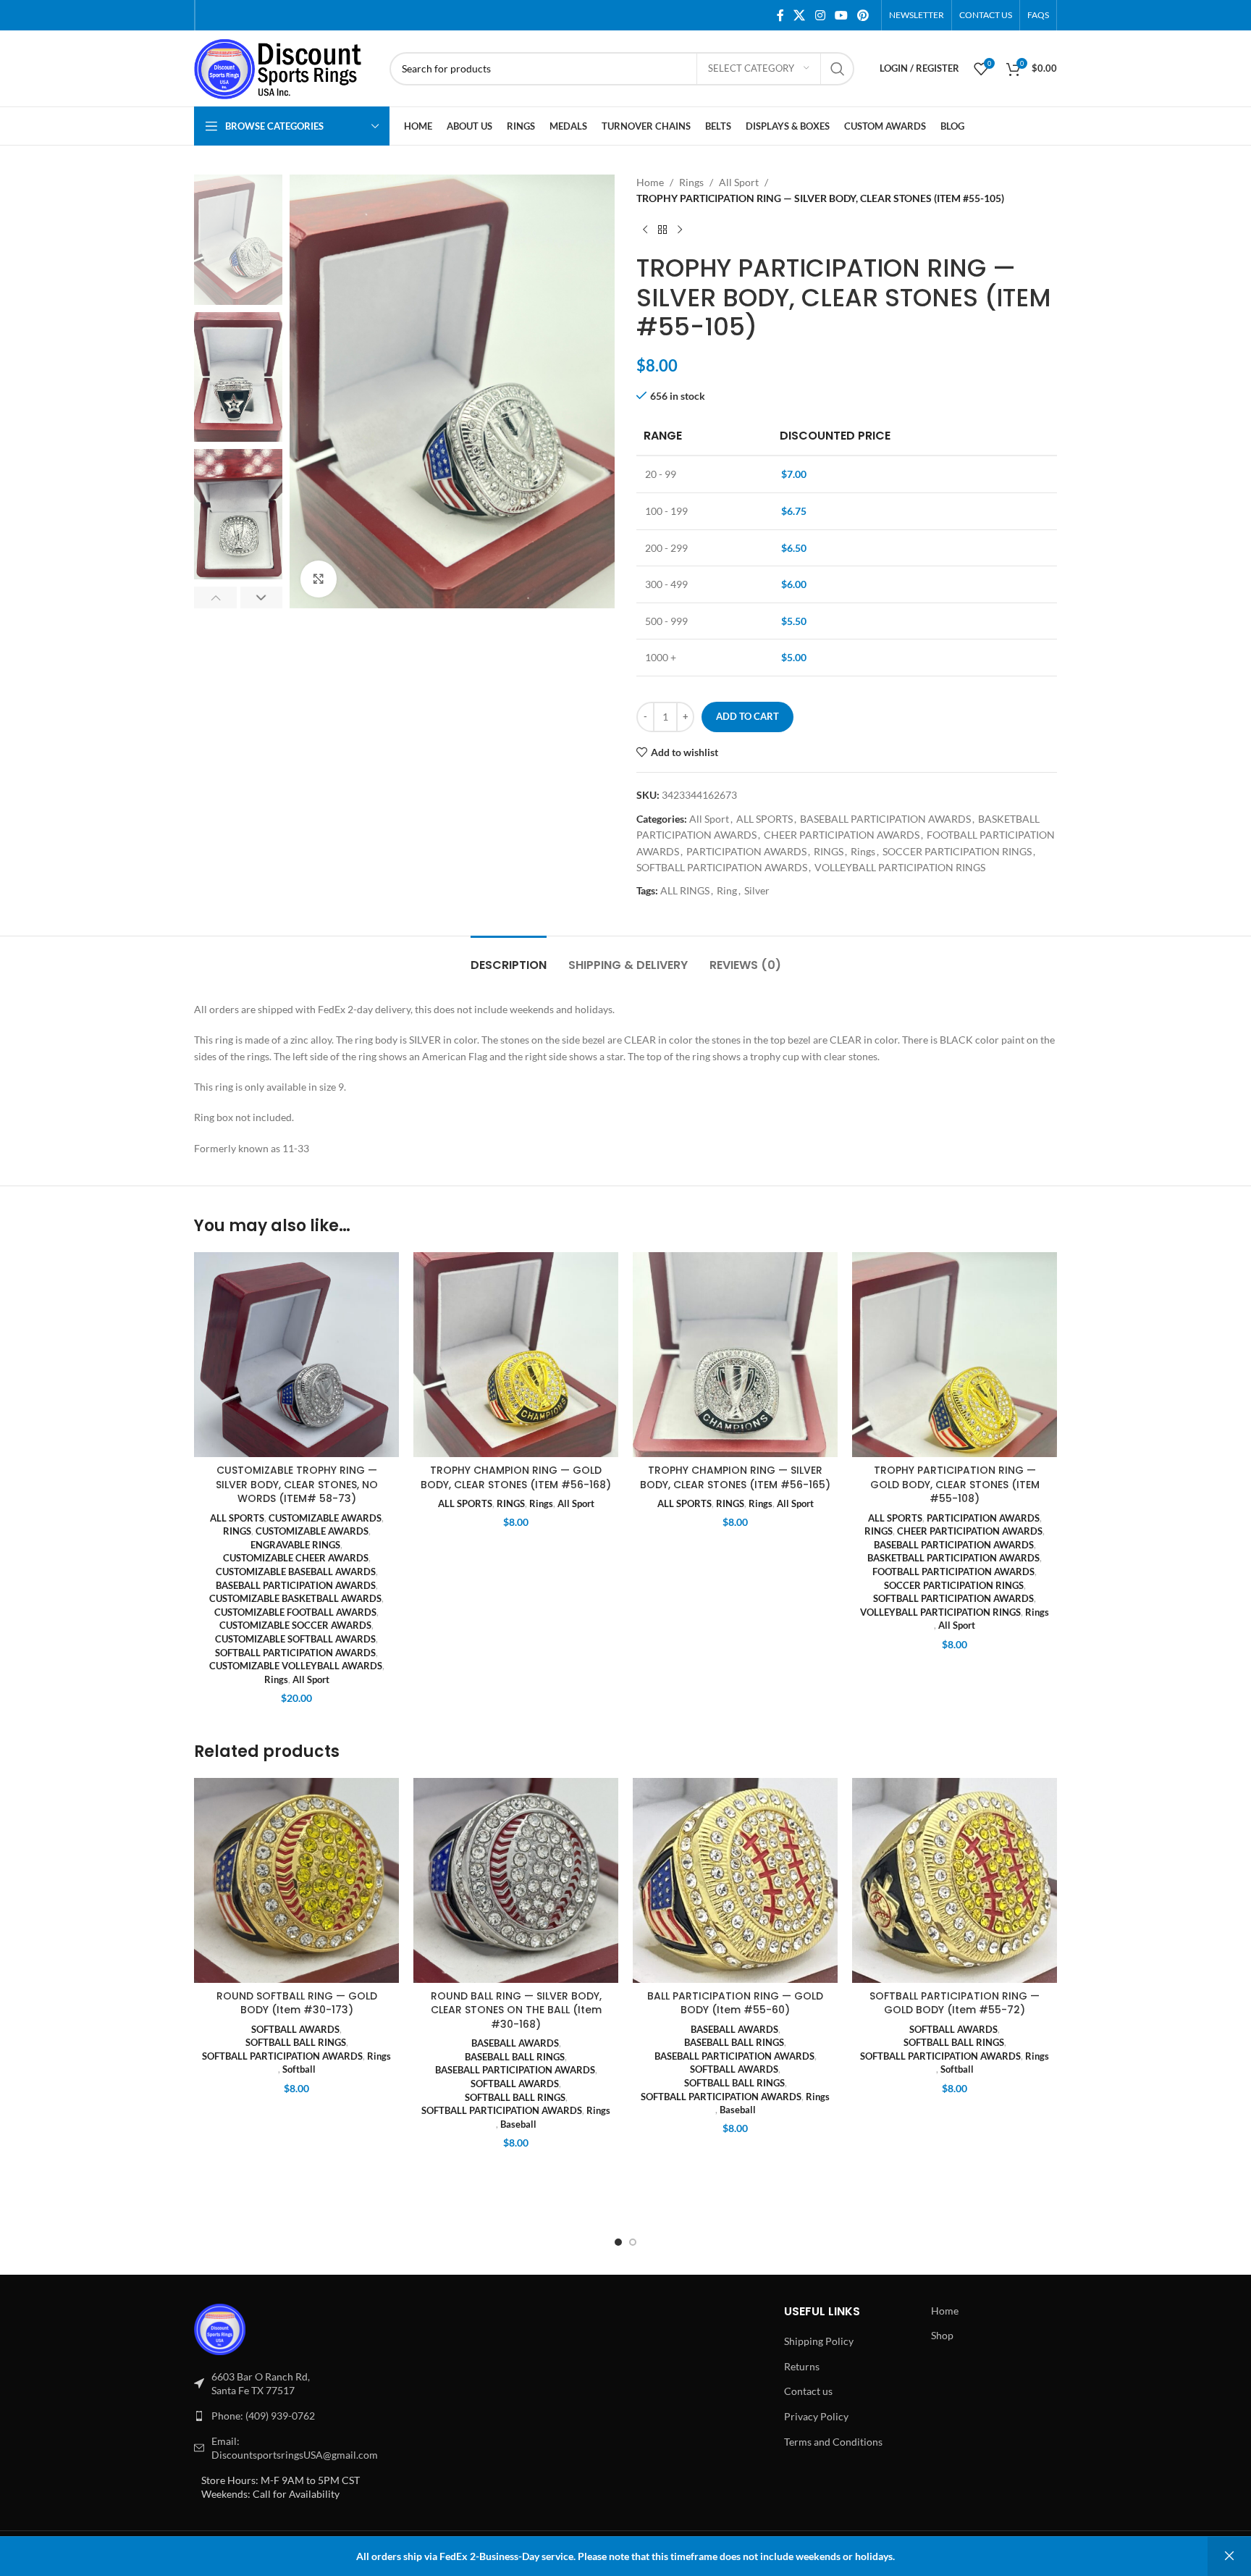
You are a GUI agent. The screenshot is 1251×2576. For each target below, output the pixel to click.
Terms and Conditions (833, 2442)
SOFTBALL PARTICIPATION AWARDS (722, 867)
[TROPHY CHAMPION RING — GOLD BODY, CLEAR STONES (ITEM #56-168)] (516, 1355)
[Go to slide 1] (618, 2242)
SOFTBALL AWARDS (295, 2029)
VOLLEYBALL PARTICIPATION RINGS (900, 867)
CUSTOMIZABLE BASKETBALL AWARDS (295, 1598)
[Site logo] (285, 67)
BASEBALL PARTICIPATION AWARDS (885, 819)
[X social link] (800, 15)
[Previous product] (645, 230)
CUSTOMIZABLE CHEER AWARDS (296, 1558)
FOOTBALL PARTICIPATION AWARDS (953, 1572)
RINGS (829, 851)
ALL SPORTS (764, 819)
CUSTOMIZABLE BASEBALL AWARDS (296, 1572)
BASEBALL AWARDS (515, 2043)
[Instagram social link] (820, 15)
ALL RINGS (685, 890)
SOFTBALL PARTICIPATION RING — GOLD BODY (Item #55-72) (955, 2003)
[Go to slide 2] (633, 2242)
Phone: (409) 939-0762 (263, 2416)
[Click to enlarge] (319, 579)
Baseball (518, 2124)
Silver (757, 890)
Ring (727, 890)
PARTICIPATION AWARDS (746, 851)
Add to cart (747, 716)
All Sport (739, 182)
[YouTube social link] (841, 15)
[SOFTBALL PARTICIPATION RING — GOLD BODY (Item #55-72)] (955, 1880)
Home (650, 182)
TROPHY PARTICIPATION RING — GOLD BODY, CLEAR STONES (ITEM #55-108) (955, 1484)
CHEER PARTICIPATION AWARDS (842, 835)
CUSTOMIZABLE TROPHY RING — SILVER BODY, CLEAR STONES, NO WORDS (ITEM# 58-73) (297, 1484)
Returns (802, 2366)
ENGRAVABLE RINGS (295, 1545)
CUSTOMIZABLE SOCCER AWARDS (295, 1625)
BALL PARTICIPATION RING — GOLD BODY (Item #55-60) (735, 2003)
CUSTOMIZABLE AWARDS (325, 1518)
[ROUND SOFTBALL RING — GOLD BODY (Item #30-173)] (296, 1880)
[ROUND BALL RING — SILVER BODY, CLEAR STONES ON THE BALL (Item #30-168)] (516, 1880)
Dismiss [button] (1229, 2556)
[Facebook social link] (780, 15)
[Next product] (680, 230)
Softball (299, 2069)
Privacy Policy (816, 2416)
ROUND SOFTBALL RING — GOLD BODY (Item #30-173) (297, 2003)
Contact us (808, 2391)
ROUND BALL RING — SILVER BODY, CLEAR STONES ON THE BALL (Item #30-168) (516, 2010)
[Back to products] (662, 230)
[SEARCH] (838, 69)
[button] (215, 597)
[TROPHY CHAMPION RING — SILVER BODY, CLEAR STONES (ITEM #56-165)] (735, 1355)
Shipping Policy (819, 2341)
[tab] (509, 958)
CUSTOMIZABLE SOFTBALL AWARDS (295, 1639)
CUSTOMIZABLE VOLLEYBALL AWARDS (296, 1666)
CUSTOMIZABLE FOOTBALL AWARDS (295, 1612)
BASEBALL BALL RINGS (515, 2057)
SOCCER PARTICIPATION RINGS (957, 851)
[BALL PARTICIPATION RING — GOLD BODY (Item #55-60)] (735, 1880)
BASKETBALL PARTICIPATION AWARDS (953, 1558)
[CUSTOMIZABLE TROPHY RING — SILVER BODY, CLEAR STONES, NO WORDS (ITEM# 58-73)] (296, 1355)
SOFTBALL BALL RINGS (296, 2042)
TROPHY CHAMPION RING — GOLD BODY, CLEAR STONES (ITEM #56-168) (516, 1477)
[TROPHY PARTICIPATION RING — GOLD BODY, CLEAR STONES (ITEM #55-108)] (955, 1355)
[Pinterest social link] (863, 15)
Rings (691, 182)
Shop (942, 2335)
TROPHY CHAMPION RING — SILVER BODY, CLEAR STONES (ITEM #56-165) (735, 1477)
